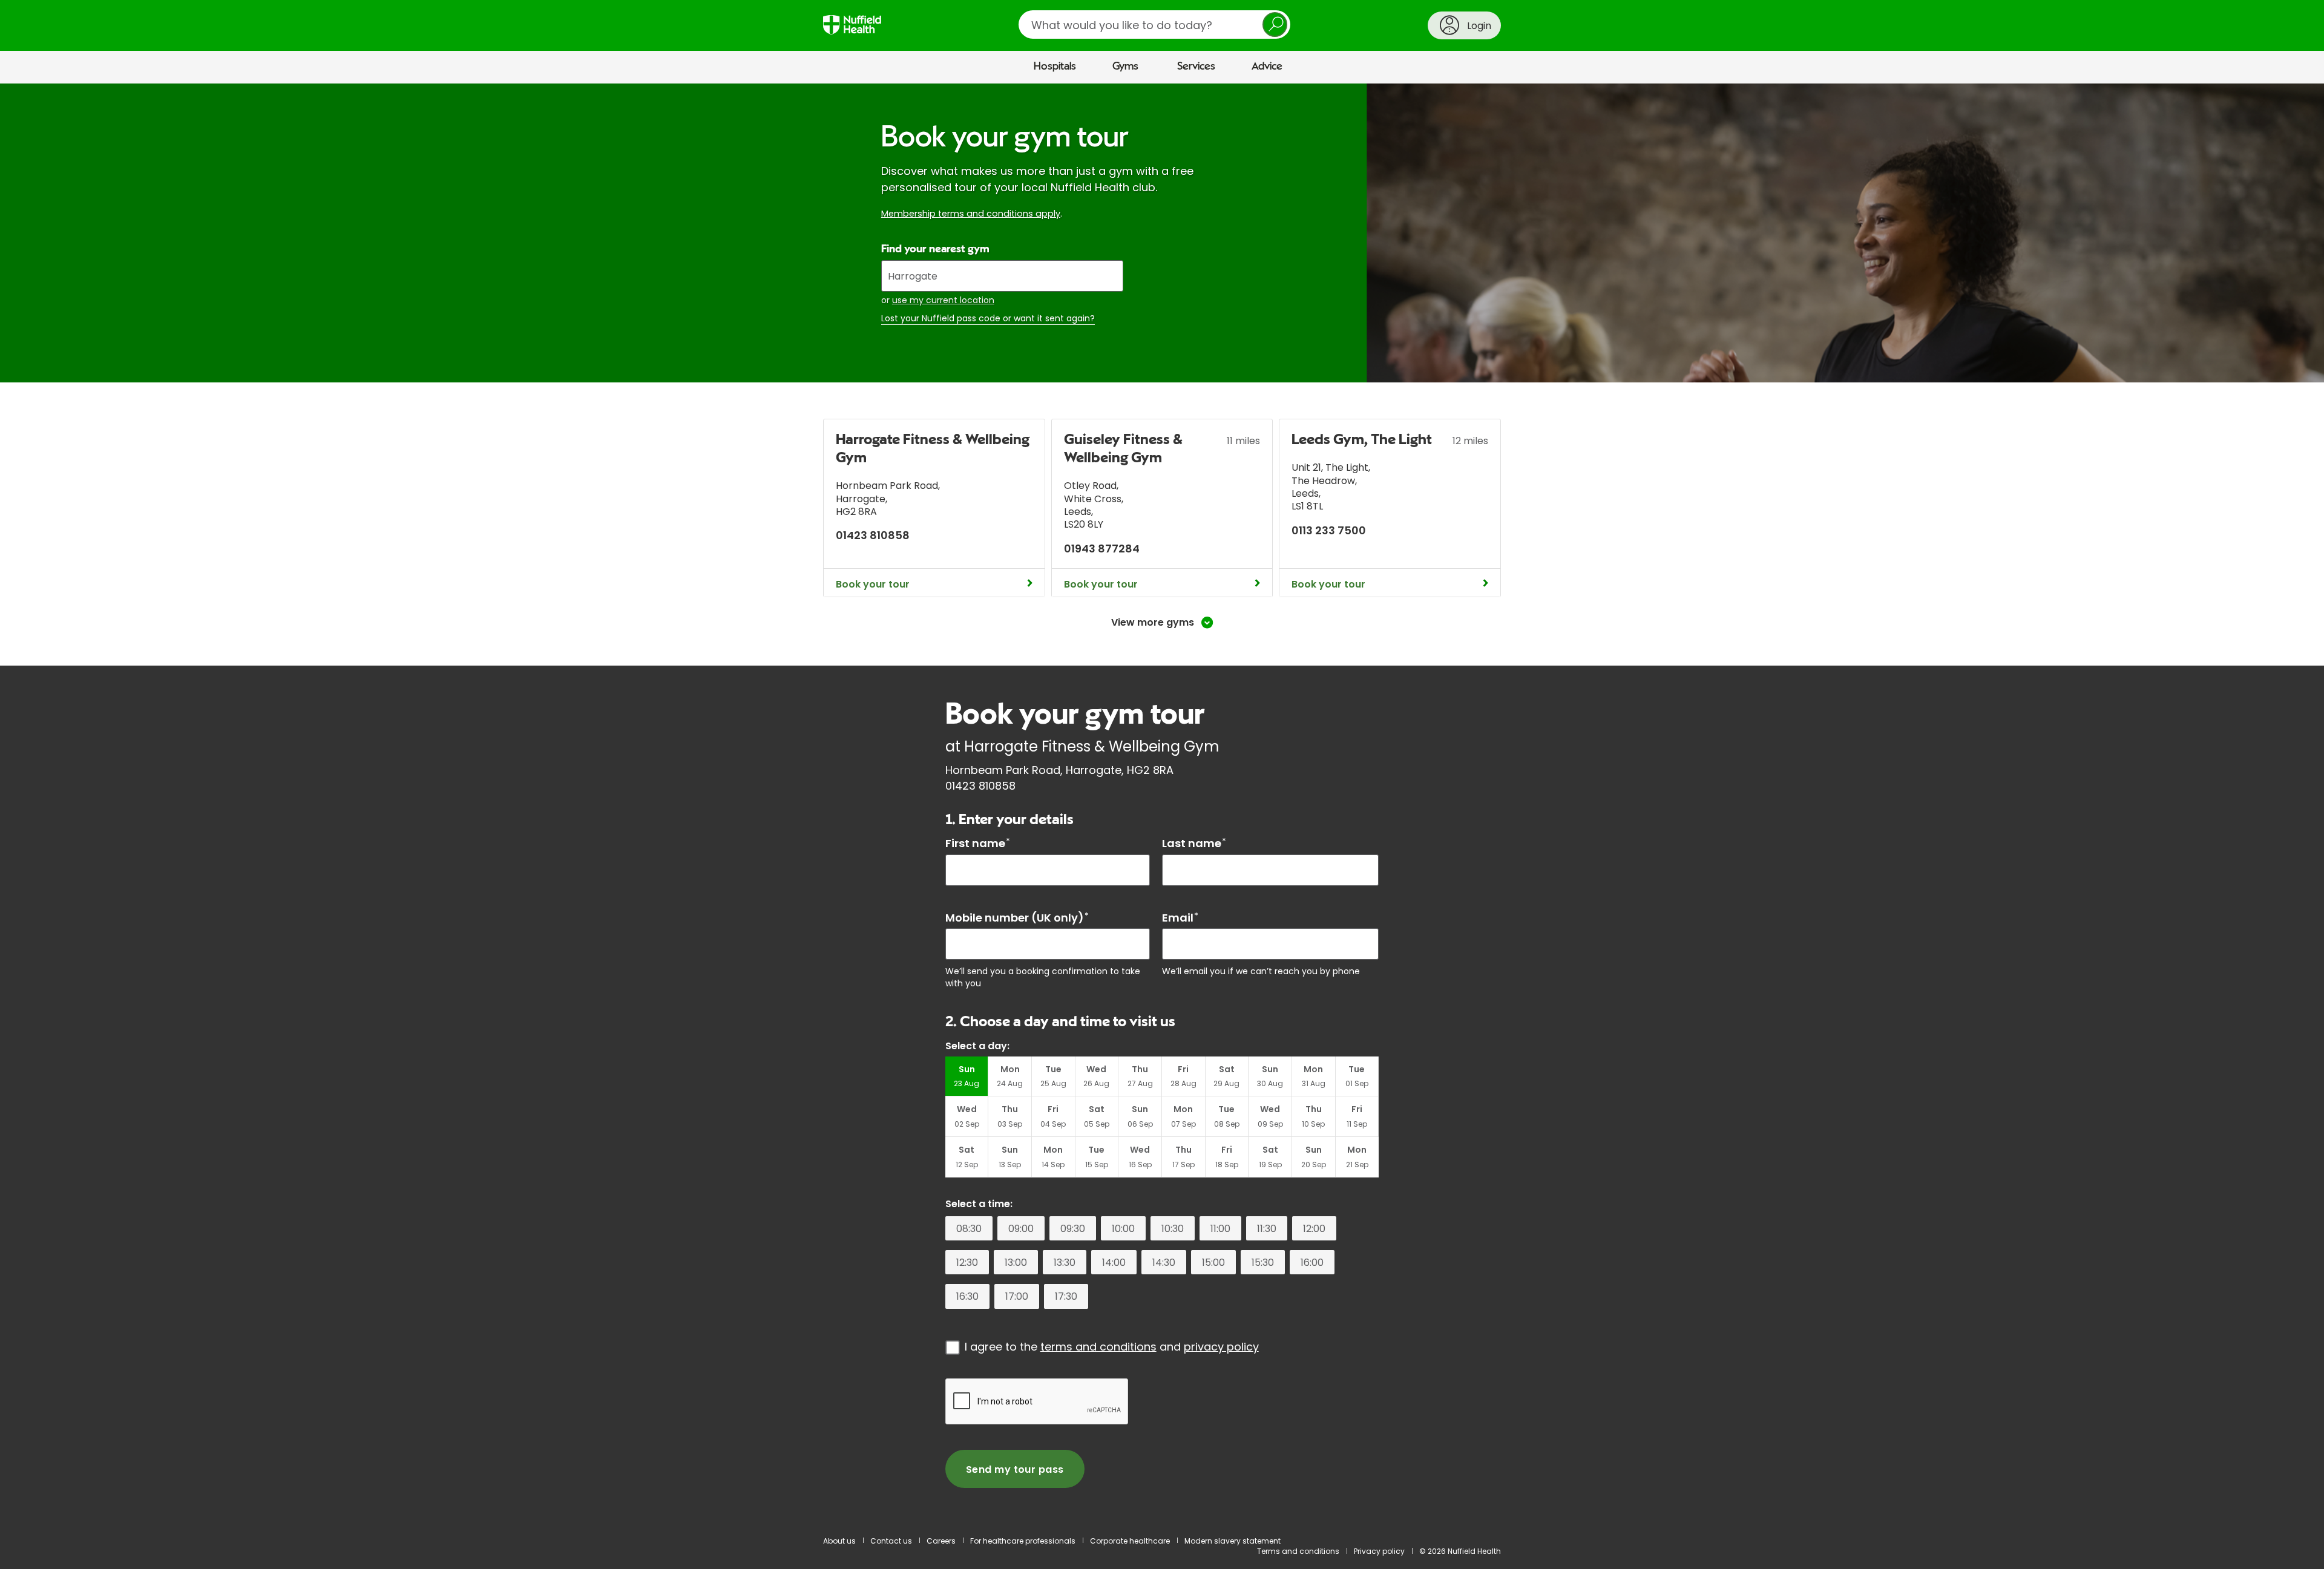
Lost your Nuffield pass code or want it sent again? (988, 319)
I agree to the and (1112, 1347)
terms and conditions (1098, 1347)
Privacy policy (1379, 1551)
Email (1180, 918)
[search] (1154, 25)
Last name (1194, 843)
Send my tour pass (1015, 1469)
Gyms (1125, 67)
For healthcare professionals (1023, 1541)
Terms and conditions (1298, 1551)
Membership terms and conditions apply (971, 214)
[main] (1162, 804)
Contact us (891, 1541)
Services (1196, 67)
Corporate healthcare (1130, 1541)
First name (978, 843)
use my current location (943, 300)
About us (839, 1541)
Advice (1267, 67)
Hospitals (1055, 67)
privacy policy (1221, 1347)
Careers (941, 1541)
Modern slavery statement (1233, 1541)
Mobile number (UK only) (1017, 918)
